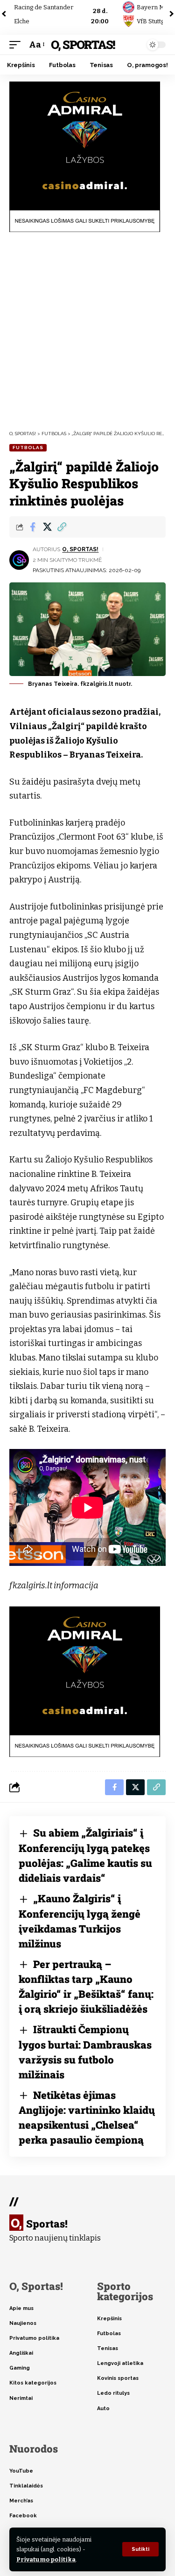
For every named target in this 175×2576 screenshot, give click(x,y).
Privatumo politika (46, 2559)
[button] (140, 2549)
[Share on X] (47, 527)
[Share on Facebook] (33, 527)
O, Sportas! (83, 44)
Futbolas (28, 448)
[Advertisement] (87, 331)
